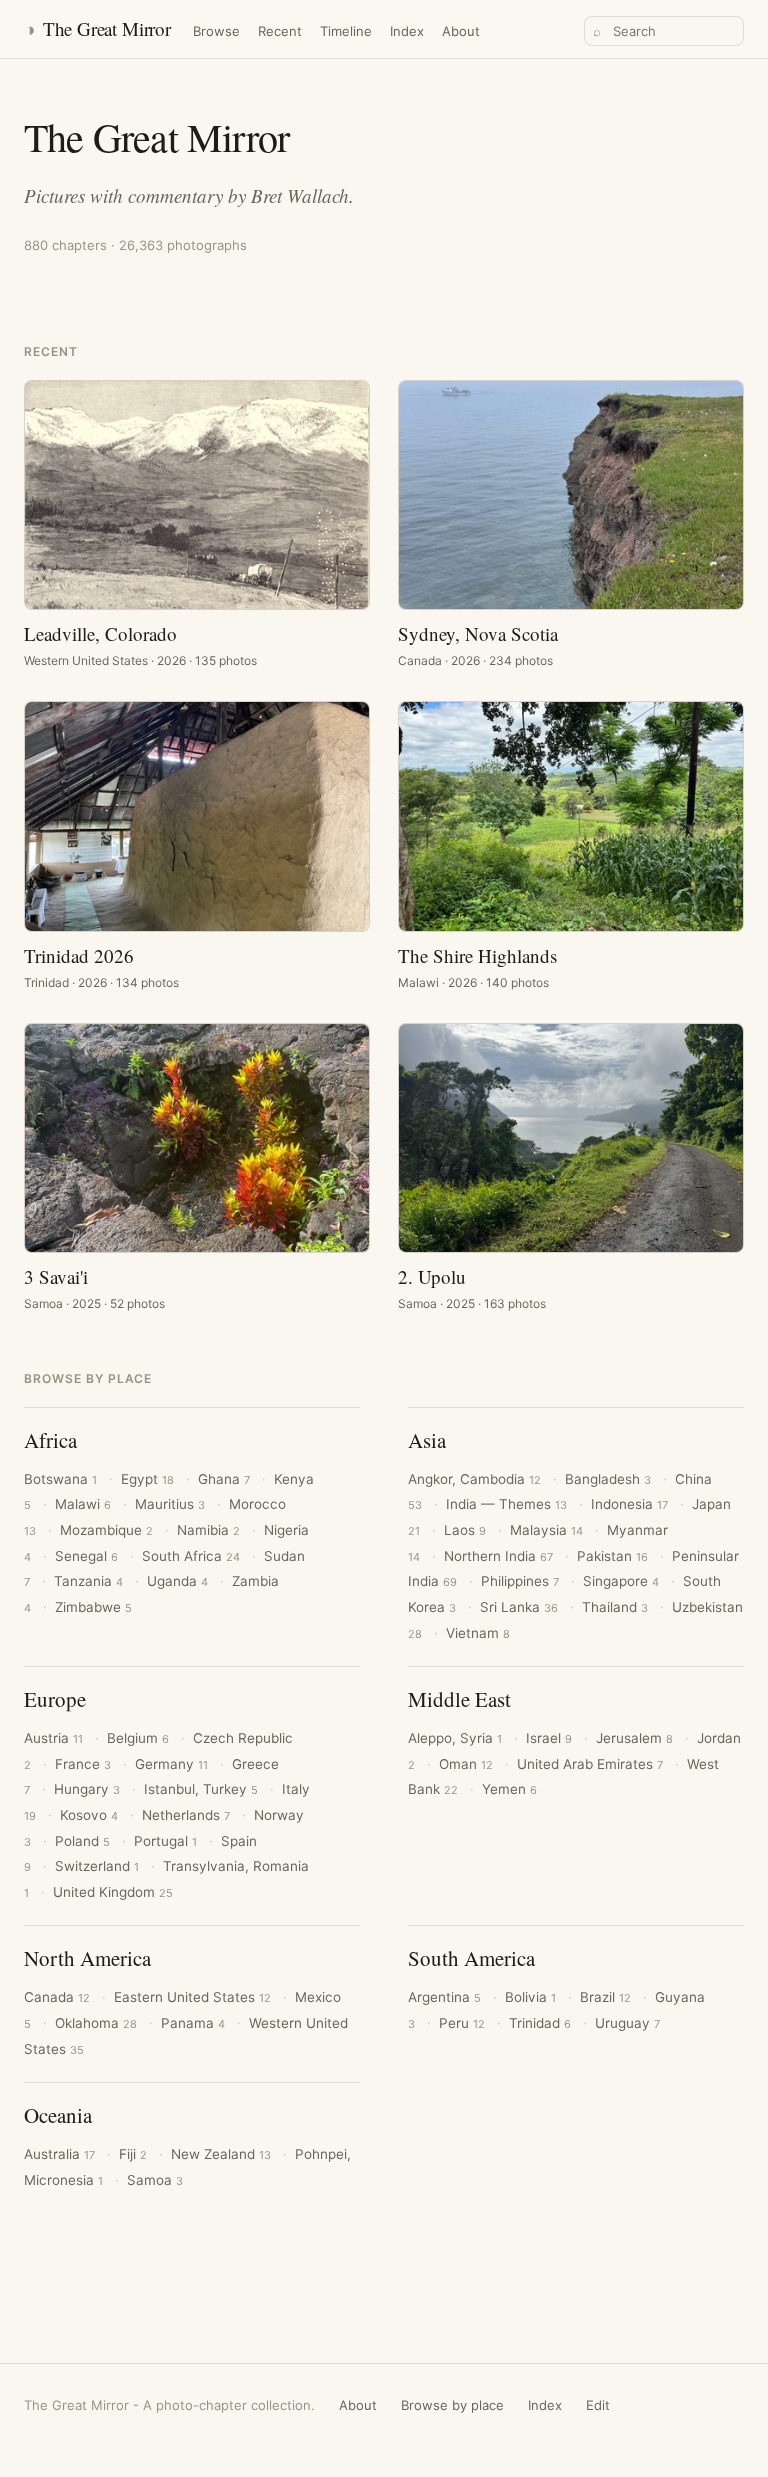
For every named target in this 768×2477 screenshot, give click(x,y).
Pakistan (612, 1556)
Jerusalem (634, 1738)
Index (407, 31)
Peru (462, 2023)
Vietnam (478, 1633)
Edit (598, 2405)
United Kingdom (113, 1892)
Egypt (147, 1479)
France (83, 1764)
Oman (466, 1764)
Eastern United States (192, 1997)
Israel (549, 1738)
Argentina (444, 1997)
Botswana (60, 1479)
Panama (193, 2023)
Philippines (520, 1581)
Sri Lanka (519, 1607)
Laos (465, 1530)
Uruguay (627, 2023)
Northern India (498, 1556)
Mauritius (170, 1504)
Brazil (605, 1997)
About (461, 31)
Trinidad (540, 2023)
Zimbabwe (93, 1607)
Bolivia (530, 1997)
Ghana (224, 1479)
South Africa (191, 1556)
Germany (171, 1764)
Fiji (133, 2154)
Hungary (87, 1789)
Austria (53, 1738)
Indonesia (629, 1504)
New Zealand (221, 2154)
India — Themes (506, 1504)
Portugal (165, 1841)
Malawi (83, 1504)
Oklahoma (96, 2023)
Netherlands (186, 1815)
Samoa (155, 2180)
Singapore (621, 1581)
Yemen (509, 1789)
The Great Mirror (97, 28)
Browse (216, 31)
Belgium (138, 1738)
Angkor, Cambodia (474, 1479)
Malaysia (546, 1530)
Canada (57, 1997)
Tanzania (88, 1581)
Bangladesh (608, 1479)
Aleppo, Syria (455, 1738)
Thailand (615, 1607)
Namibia (208, 1530)
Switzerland (97, 1866)
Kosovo (89, 1815)
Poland (82, 1841)
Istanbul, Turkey (201, 1789)
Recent (280, 31)
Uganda (177, 1581)
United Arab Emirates (590, 1764)
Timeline (346, 31)
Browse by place (452, 2405)
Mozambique (106, 1530)
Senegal (86, 1556)
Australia (59, 2154)
